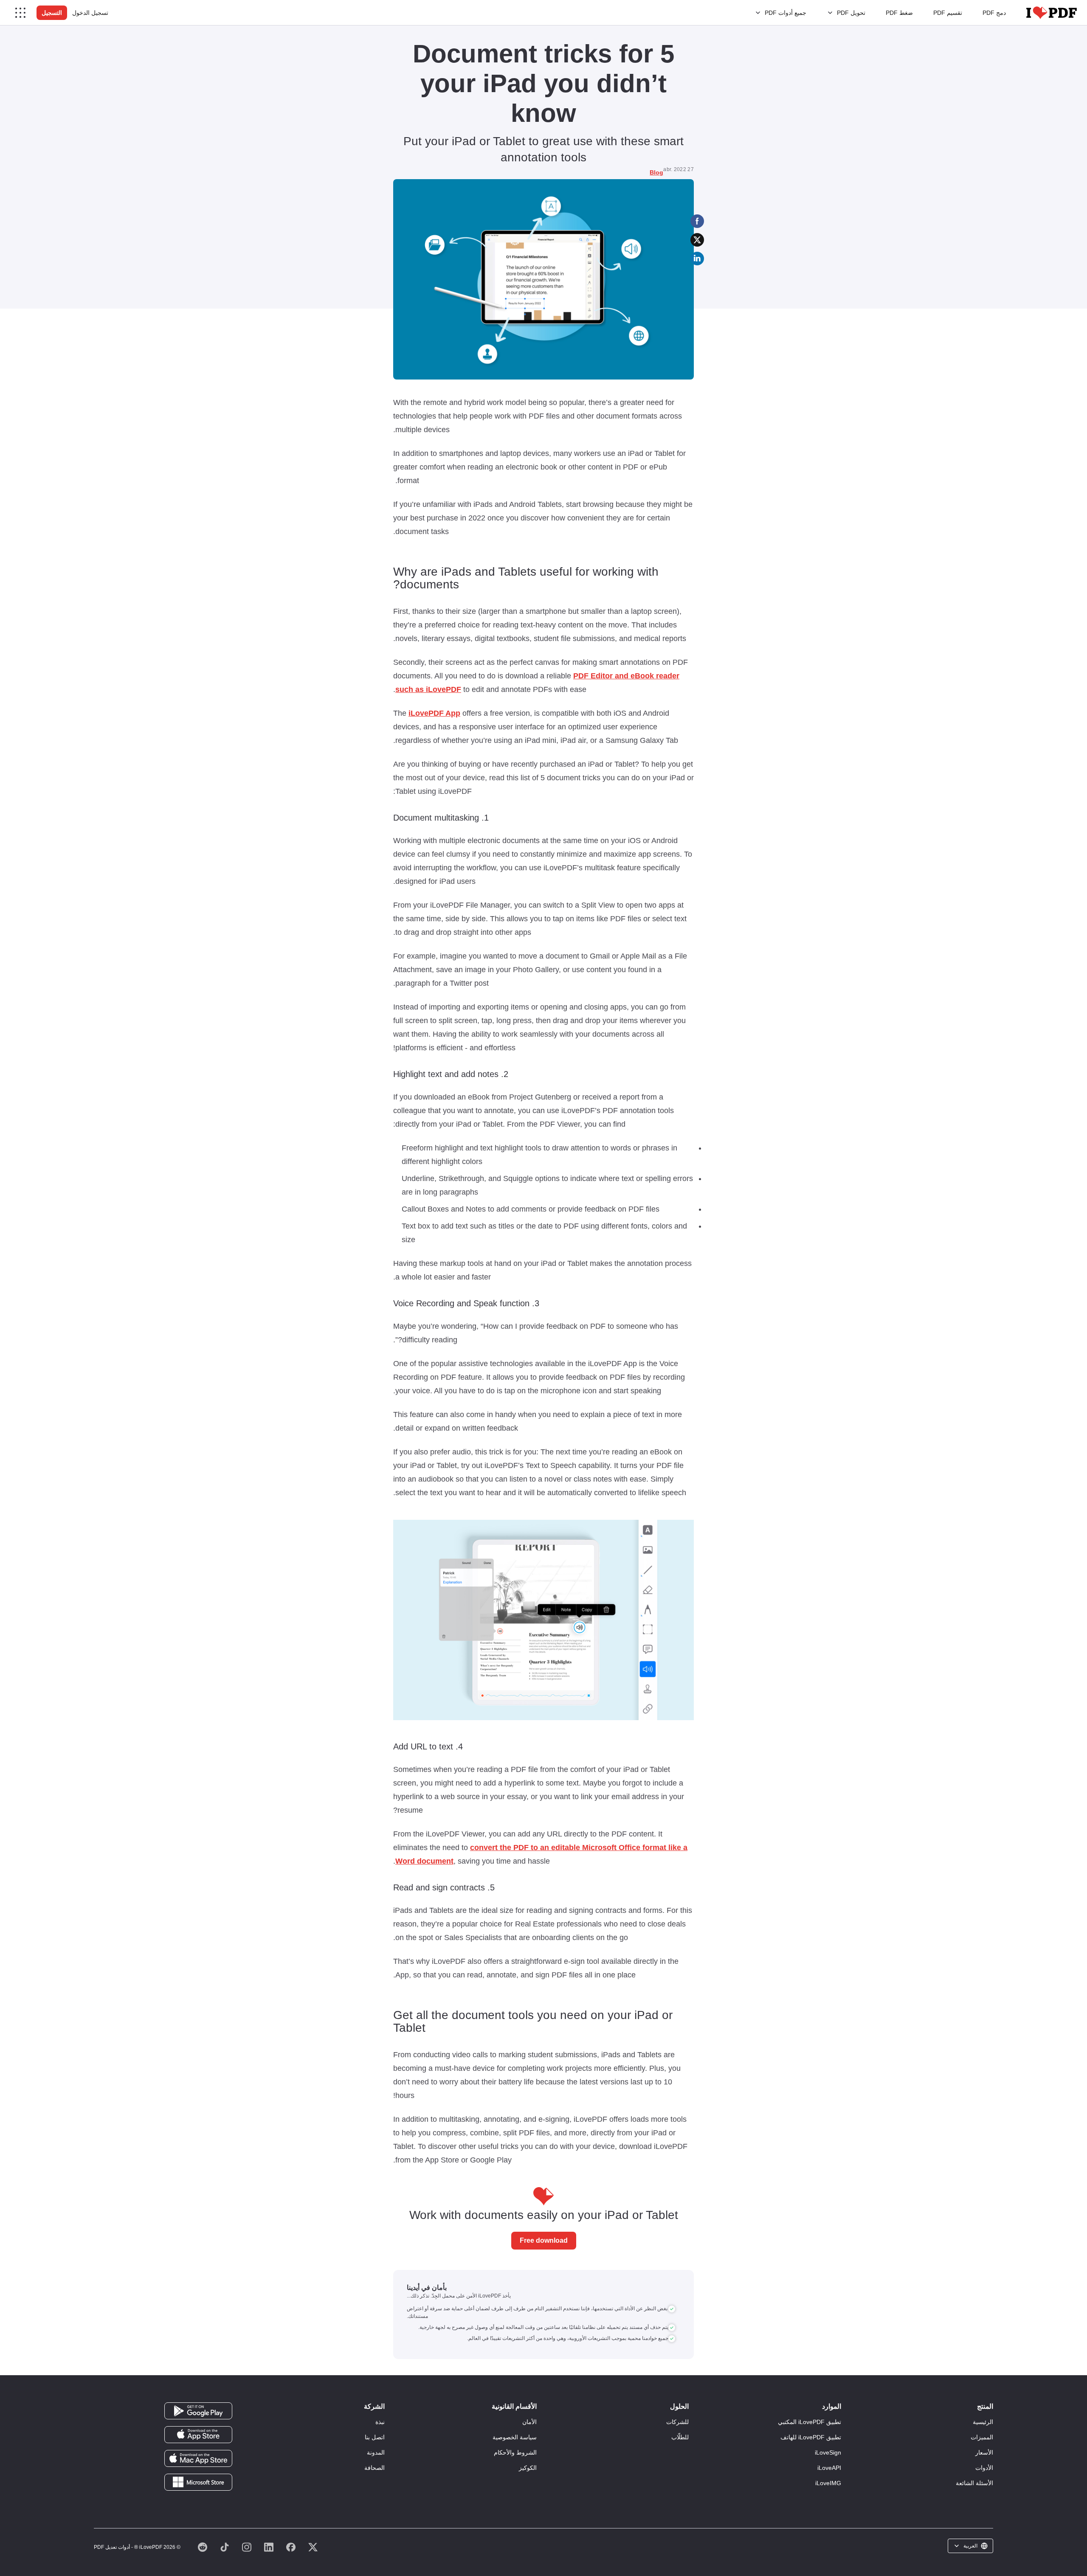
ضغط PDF (899, 13)
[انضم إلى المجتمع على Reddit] (203, 2547)
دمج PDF (994, 13)
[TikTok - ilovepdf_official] (225, 2547)
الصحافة (375, 2468)
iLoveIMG (828, 2483)
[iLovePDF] (1052, 13)
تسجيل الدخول (90, 13)
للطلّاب (680, 2437)
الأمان (529, 2422)
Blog (656, 172)
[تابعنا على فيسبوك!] (291, 2547)
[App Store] (198, 2434)
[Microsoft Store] (198, 2482)
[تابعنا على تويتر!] (313, 2547)
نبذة (380, 2422)
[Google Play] (198, 2410)
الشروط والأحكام (515, 2452)
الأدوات (984, 2468)
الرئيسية (983, 2422)
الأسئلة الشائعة (974, 2483)
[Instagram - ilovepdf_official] (247, 2547)
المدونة (376, 2452)
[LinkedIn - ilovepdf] (269, 2547)
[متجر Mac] (198, 2458)
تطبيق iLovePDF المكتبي (810, 2422)
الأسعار (984, 2452)
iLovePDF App (434, 713)
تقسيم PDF (948, 13)
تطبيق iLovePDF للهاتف (811, 2437)
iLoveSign (828, 2452)
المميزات (982, 2437)
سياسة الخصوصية (515, 2437)
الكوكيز (528, 2468)
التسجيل (52, 13)
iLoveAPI (829, 2468)
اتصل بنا (375, 2437)
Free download (544, 2240)
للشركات (677, 2422)
